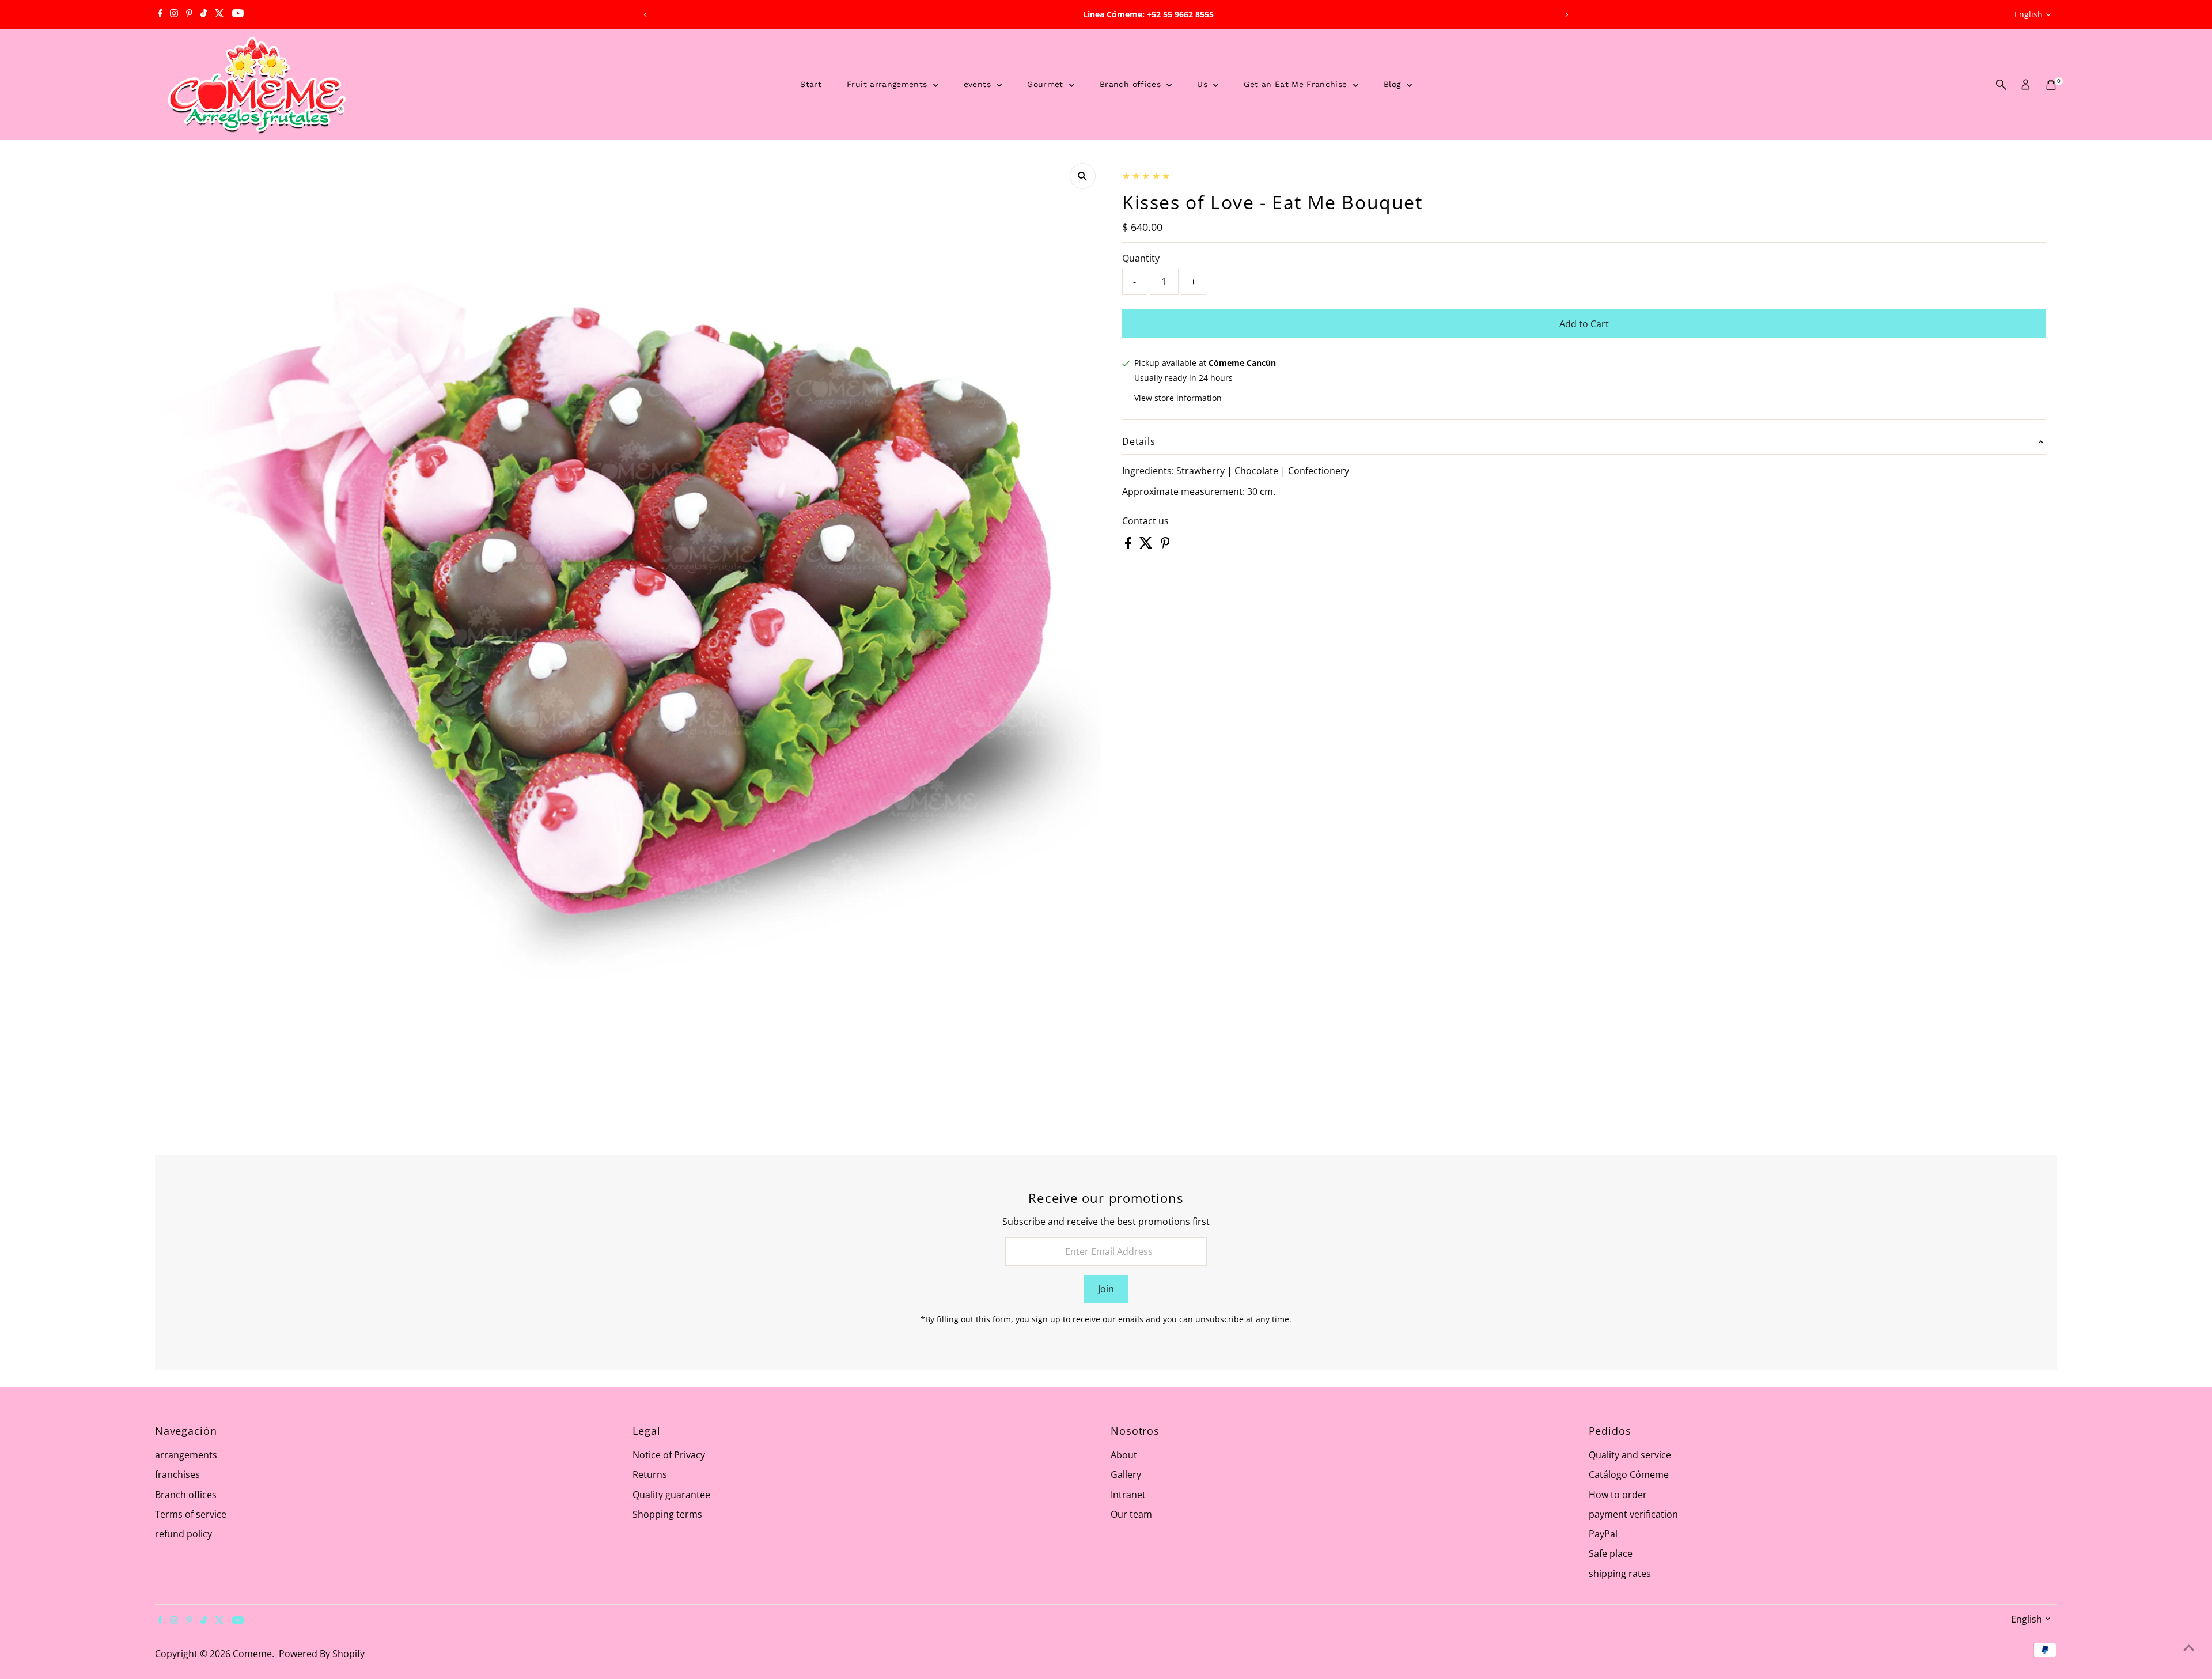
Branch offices (1132, 84)
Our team (1131, 1514)
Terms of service (191, 1514)
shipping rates (1620, 1574)
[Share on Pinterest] (1165, 545)
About (1124, 1455)
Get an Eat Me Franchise (1297, 84)
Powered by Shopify (322, 1654)
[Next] (1567, 15)
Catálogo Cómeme (1629, 1474)
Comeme (252, 1654)
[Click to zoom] (1083, 176)
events (979, 84)
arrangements (186, 1455)
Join (1106, 1289)
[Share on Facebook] (1129, 545)
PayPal (1603, 1534)
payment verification (1633, 1514)
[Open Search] (2001, 85)
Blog (1394, 84)
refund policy (183, 1534)
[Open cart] (2051, 85)
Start (811, 84)
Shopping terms (667, 1514)
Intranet (1128, 1495)
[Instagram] (174, 14)
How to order (1618, 1495)
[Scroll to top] (2189, 1647)
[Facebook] (160, 14)
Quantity (1141, 258)
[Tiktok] (204, 14)
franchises (177, 1474)
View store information (1178, 398)
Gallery (1126, 1474)
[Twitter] (219, 14)
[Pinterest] (189, 14)
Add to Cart (1584, 324)
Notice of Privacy (669, 1455)
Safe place (1611, 1553)
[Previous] (645, 15)
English (2029, 14)
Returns (650, 1474)
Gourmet (1047, 84)
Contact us (1145, 521)
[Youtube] (238, 14)
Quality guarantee (671, 1495)
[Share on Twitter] (1147, 545)
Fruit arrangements (889, 84)
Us (1204, 84)
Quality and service (1630, 1455)
